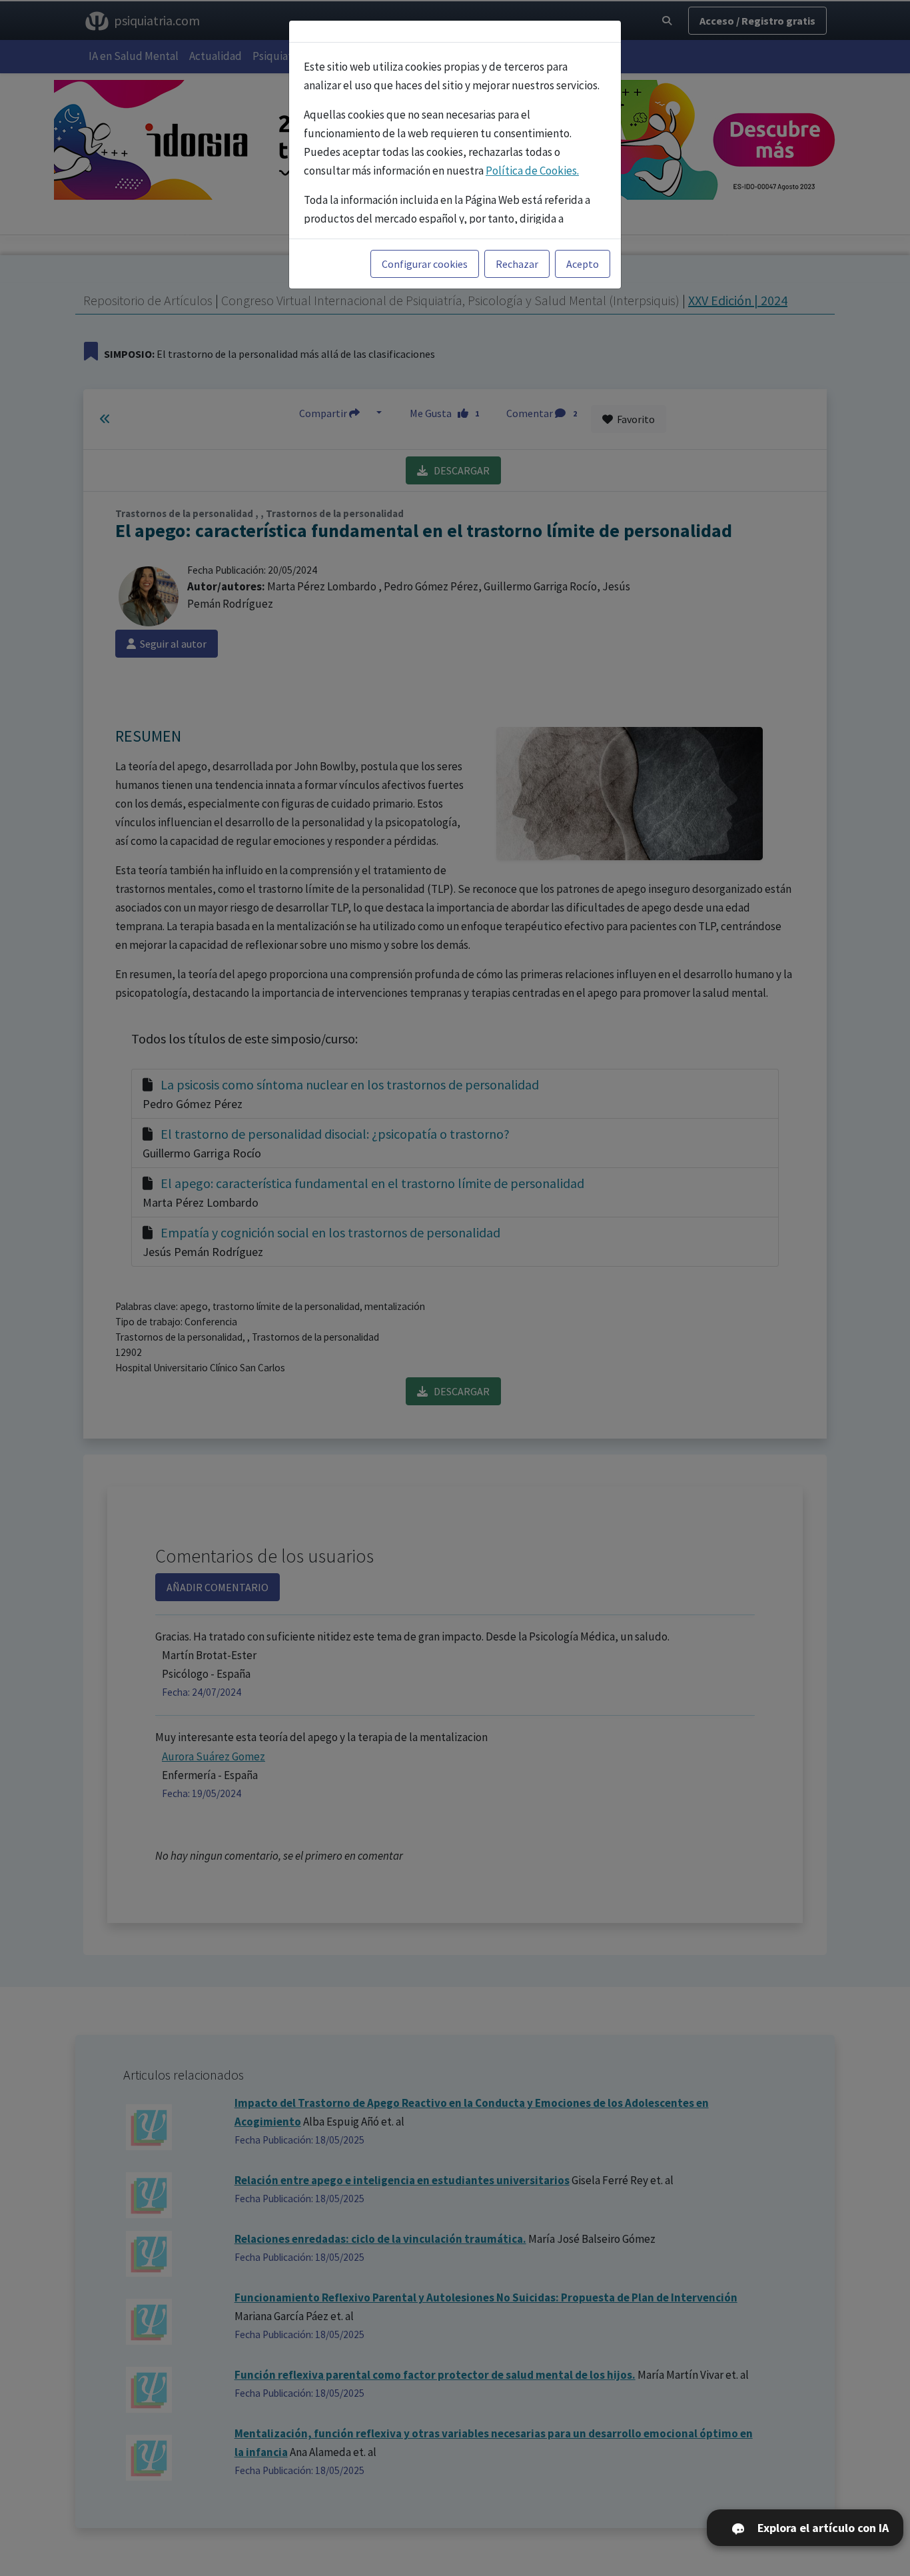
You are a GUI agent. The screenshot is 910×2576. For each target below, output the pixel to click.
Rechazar (517, 264)
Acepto (583, 264)
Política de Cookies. (532, 171)
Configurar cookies (425, 264)
